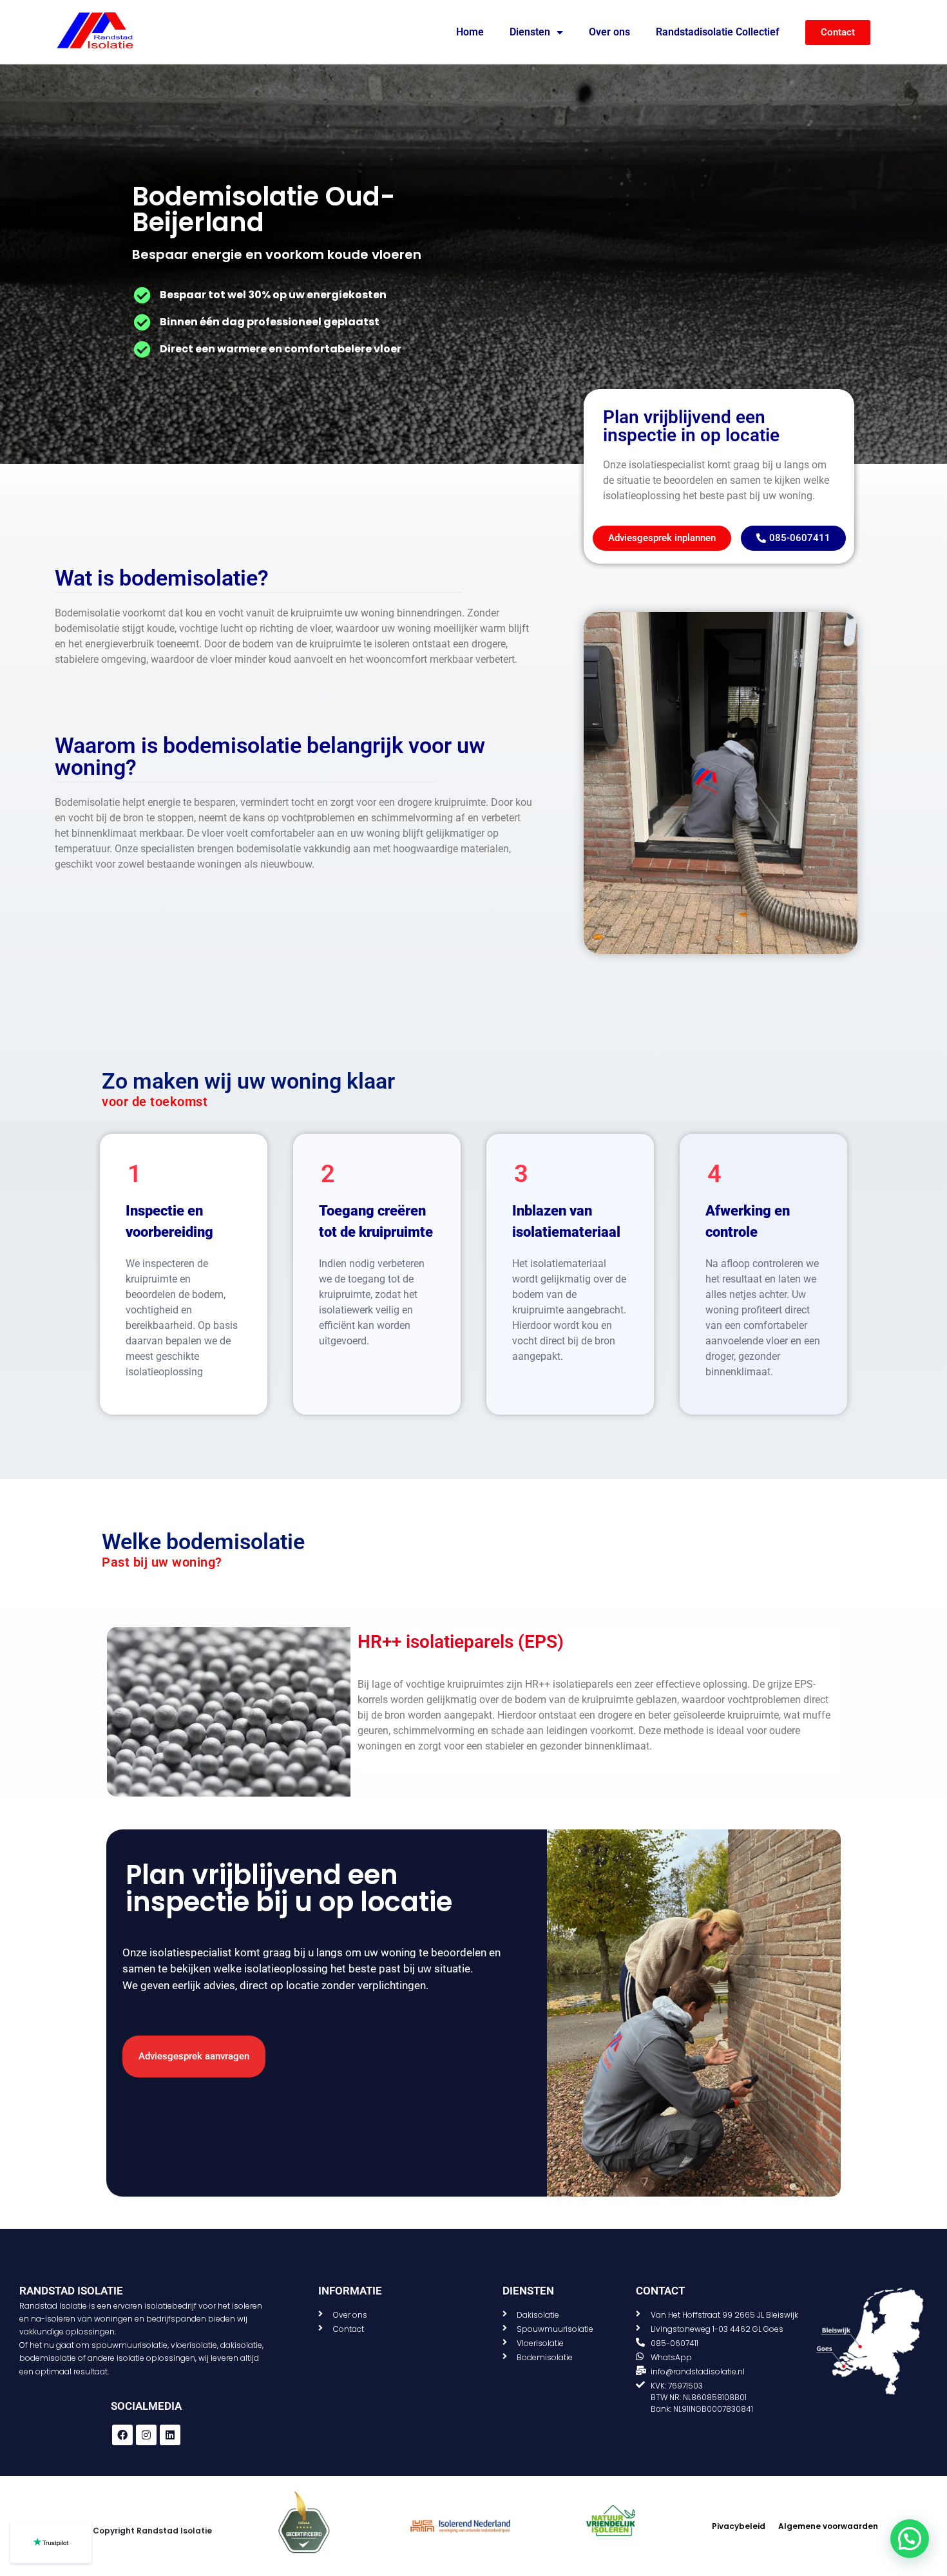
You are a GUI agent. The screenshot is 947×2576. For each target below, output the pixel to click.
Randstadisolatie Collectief (718, 32)
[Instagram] (146, 2435)
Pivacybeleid (739, 2526)
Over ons (609, 32)
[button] (910, 2539)
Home (470, 32)
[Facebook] (122, 2435)
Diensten (530, 32)
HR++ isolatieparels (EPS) (461, 1642)
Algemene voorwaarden (828, 2526)
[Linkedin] (170, 2435)
